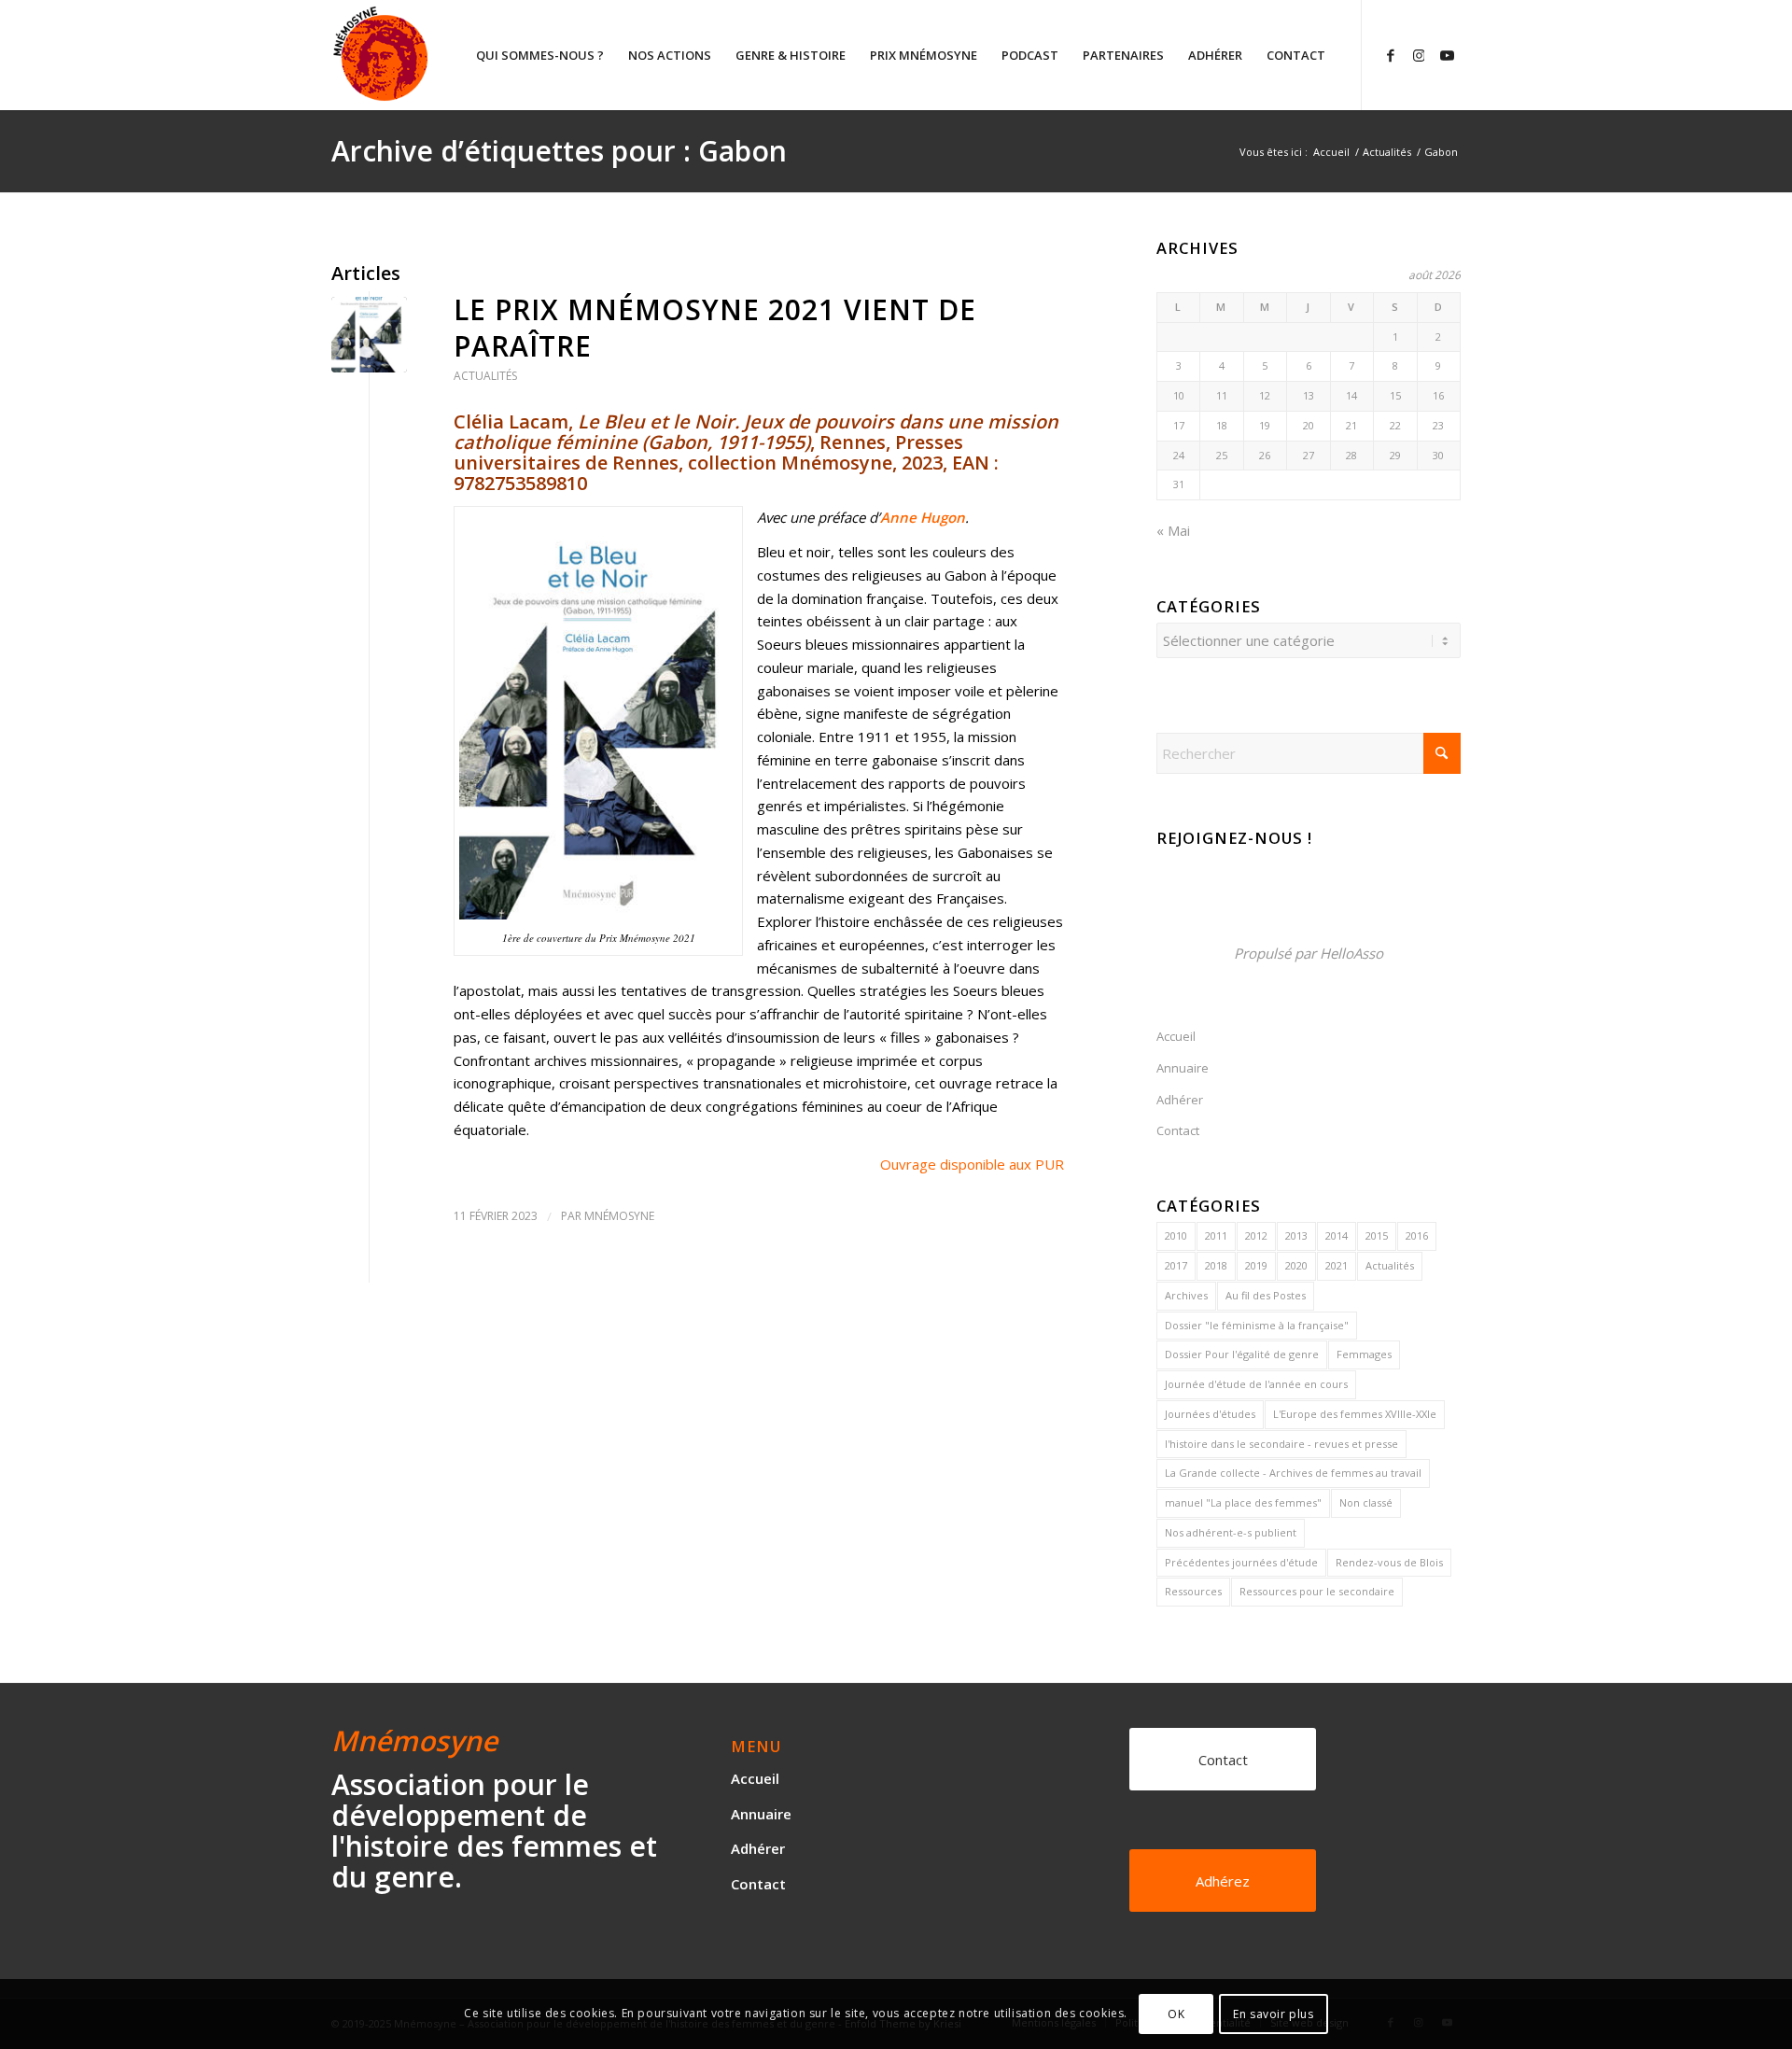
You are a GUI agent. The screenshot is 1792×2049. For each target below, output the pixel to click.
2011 (1216, 1235)
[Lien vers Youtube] (1447, 54)
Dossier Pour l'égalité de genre (1242, 1354)
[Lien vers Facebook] (1391, 54)
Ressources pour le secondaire (1317, 1591)
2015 (1377, 1235)
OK (1176, 2013)
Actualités (485, 376)
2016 (1417, 1235)
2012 (1256, 1235)
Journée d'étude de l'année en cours (1256, 1384)
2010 (1176, 1235)
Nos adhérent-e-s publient (1231, 1532)
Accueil (1176, 1036)
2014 (1337, 1235)
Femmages (1364, 1354)
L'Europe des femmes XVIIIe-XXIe (1355, 1414)
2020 (1296, 1265)
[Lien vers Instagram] (1419, 54)
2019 (1256, 1265)
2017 (1176, 1265)
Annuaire (1183, 1068)
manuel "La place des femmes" (1243, 1502)
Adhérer (1180, 1100)
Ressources (1193, 1591)
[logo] (451, 55)
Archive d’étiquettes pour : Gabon (559, 151)
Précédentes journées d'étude (1241, 1562)
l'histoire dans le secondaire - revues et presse (1281, 1444)
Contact (1178, 1130)
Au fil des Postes (1266, 1295)
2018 (1216, 1265)
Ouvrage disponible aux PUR (972, 1164)
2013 (1296, 1235)
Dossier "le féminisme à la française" (1257, 1325)
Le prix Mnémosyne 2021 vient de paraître (715, 328)
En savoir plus (1273, 2013)
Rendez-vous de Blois (1389, 1562)
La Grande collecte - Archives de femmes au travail (1293, 1473)
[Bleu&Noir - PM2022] (369, 335)
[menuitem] (540, 55)
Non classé (1366, 1502)
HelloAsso (1351, 953)
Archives (1186, 1295)
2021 (1337, 1265)
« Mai (1173, 530)
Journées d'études (1210, 1414)
